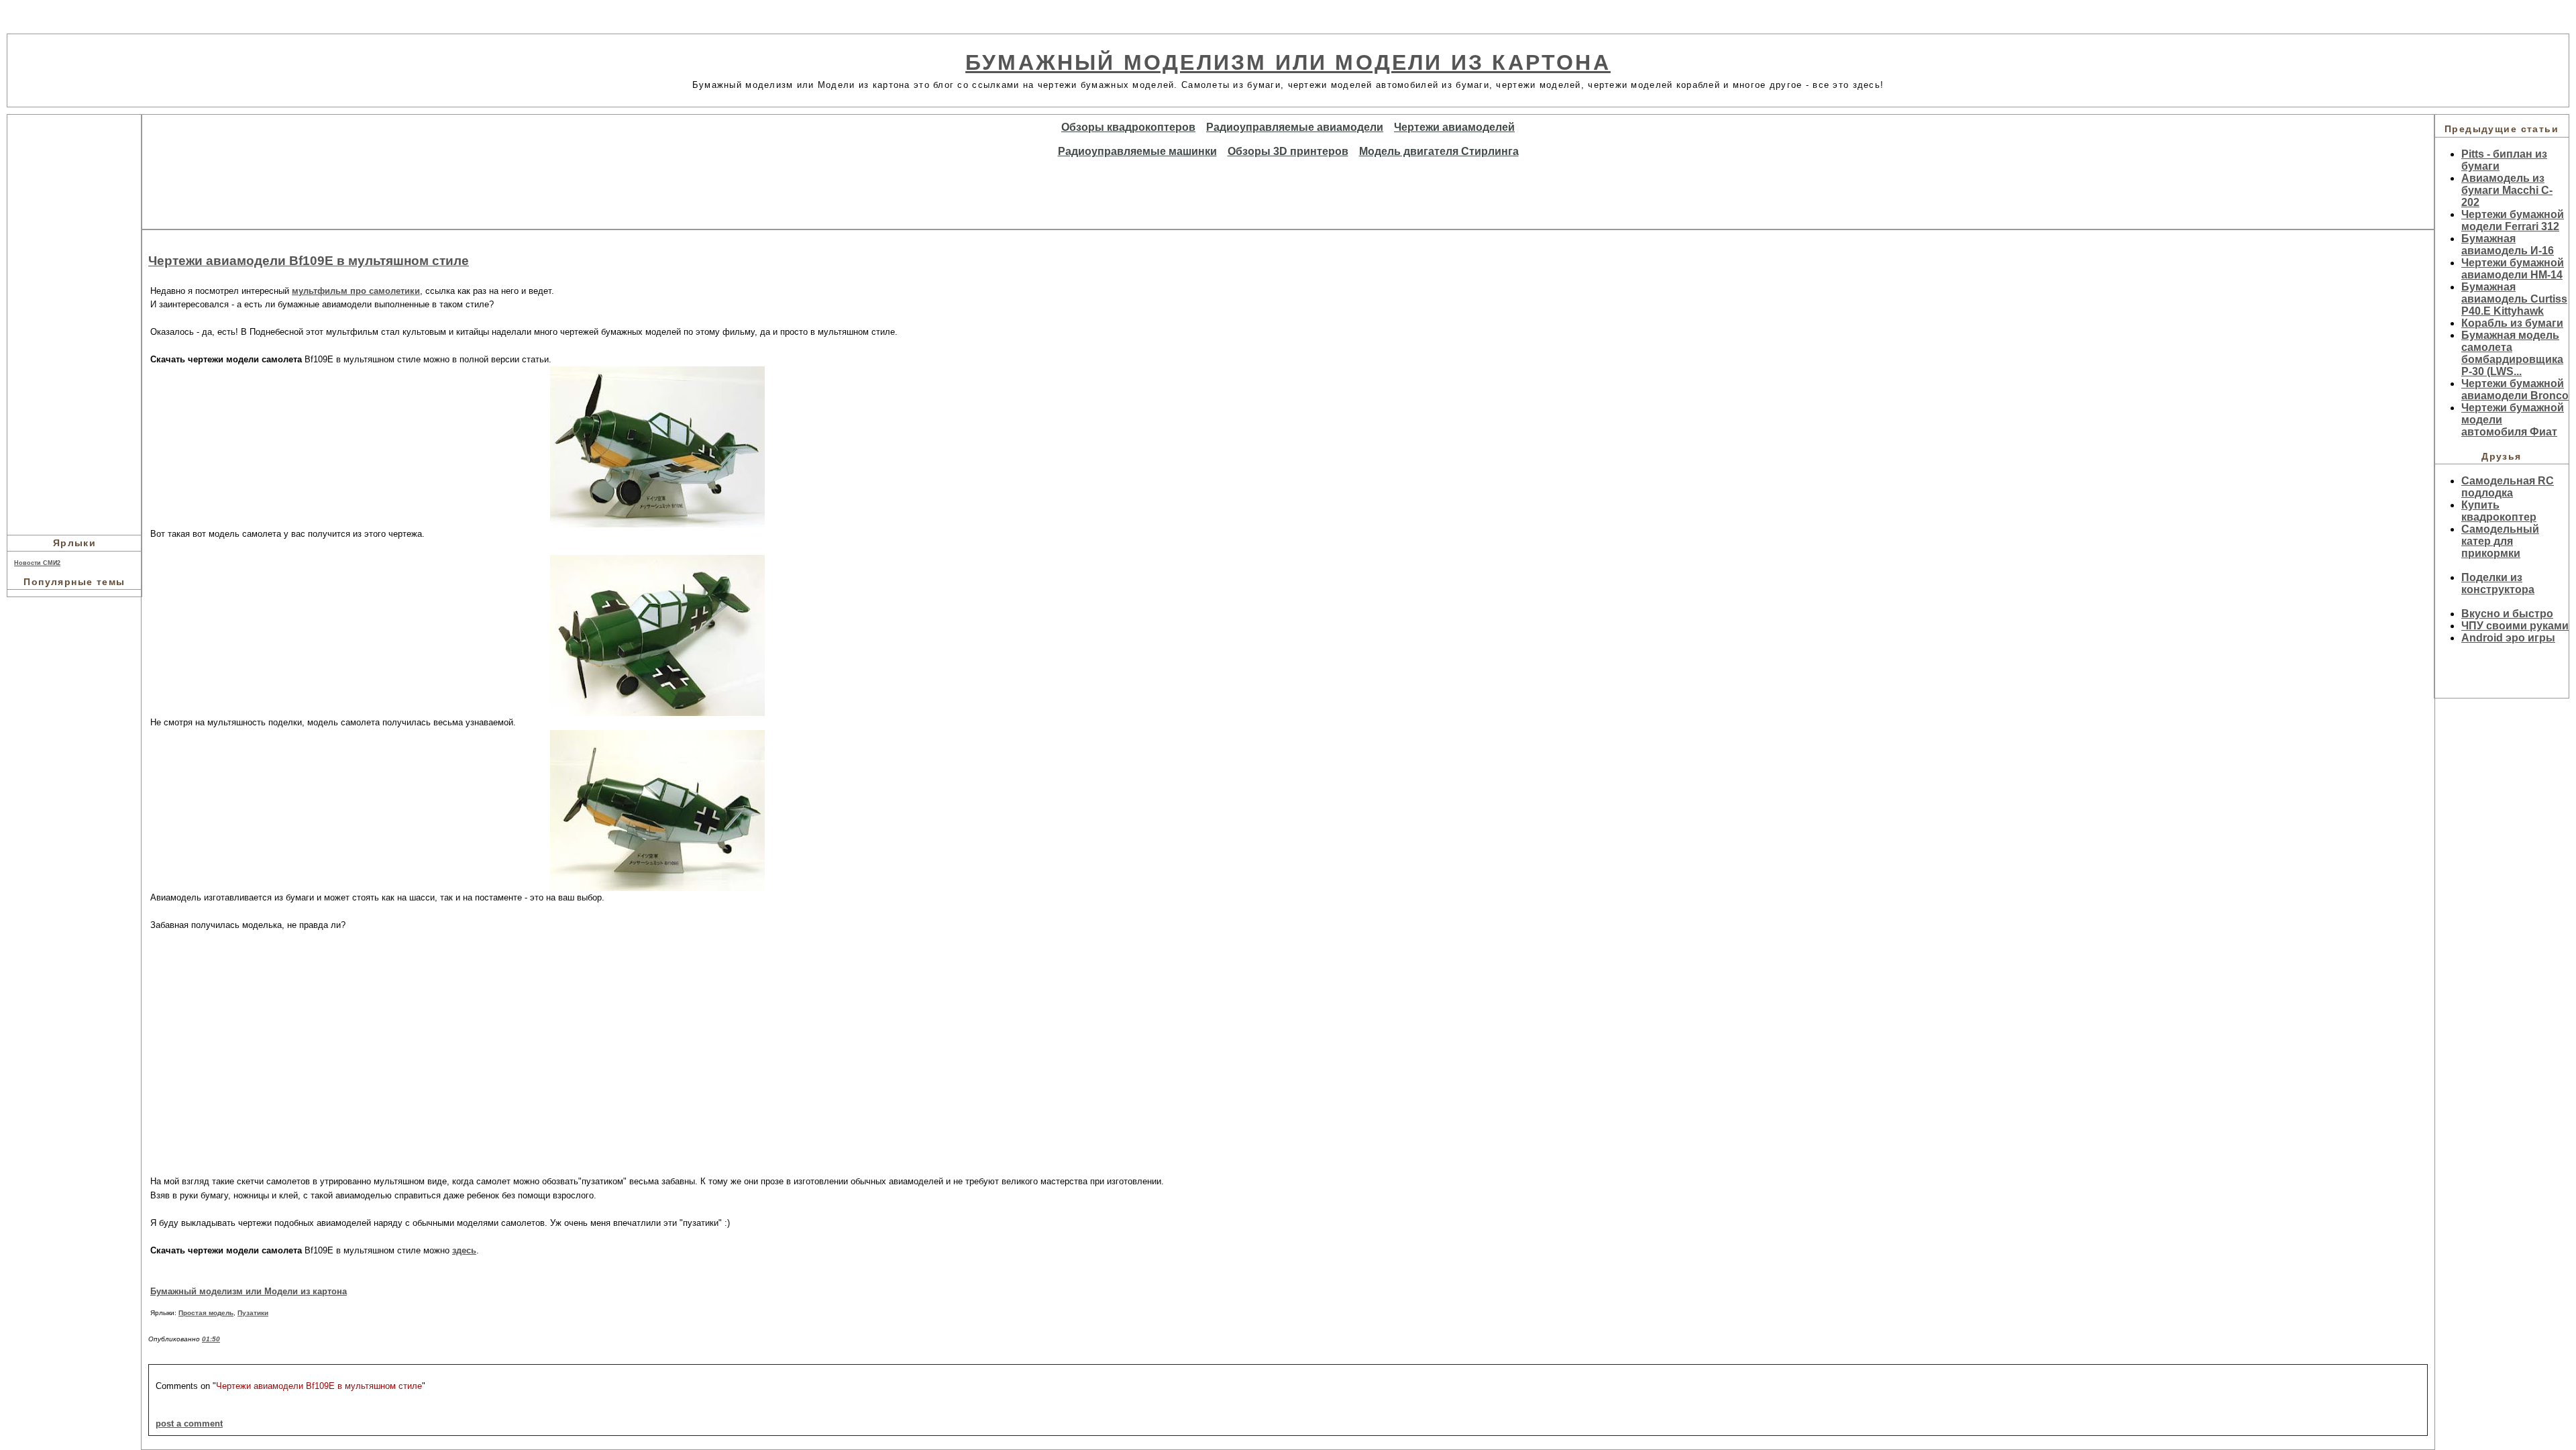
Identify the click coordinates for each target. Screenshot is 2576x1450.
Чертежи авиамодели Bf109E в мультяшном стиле (309, 261)
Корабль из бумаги (2512, 323)
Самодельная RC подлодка (2508, 487)
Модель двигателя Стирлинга (1439, 151)
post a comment (189, 1423)
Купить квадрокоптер (2499, 511)
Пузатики (253, 1313)
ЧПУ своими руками (2515, 626)
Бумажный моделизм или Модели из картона (1288, 62)
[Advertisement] (74, 323)
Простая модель (206, 1313)
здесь (464, 1250)
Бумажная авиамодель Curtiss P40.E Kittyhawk (2514, 299)
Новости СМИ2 (37, 563)
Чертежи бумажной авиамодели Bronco (2515, 390)
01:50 (211, 1339)
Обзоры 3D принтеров (1288, 151)
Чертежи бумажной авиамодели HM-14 (2513, 269)
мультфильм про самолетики (356, 291)
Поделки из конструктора (2498, 583)
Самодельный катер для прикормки (2500, 541)
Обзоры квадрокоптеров (1128, 127)
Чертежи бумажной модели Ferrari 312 (2513, 220)
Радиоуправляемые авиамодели (1295, 127)
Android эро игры (2508, 638)
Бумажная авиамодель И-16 (2508, 245)
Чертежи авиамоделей (1454, 127)
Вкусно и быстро (2507, 614)
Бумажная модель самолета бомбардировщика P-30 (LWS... (2512, 353)
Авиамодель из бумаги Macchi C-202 (2507, 190)
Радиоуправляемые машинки (1137, 151)
